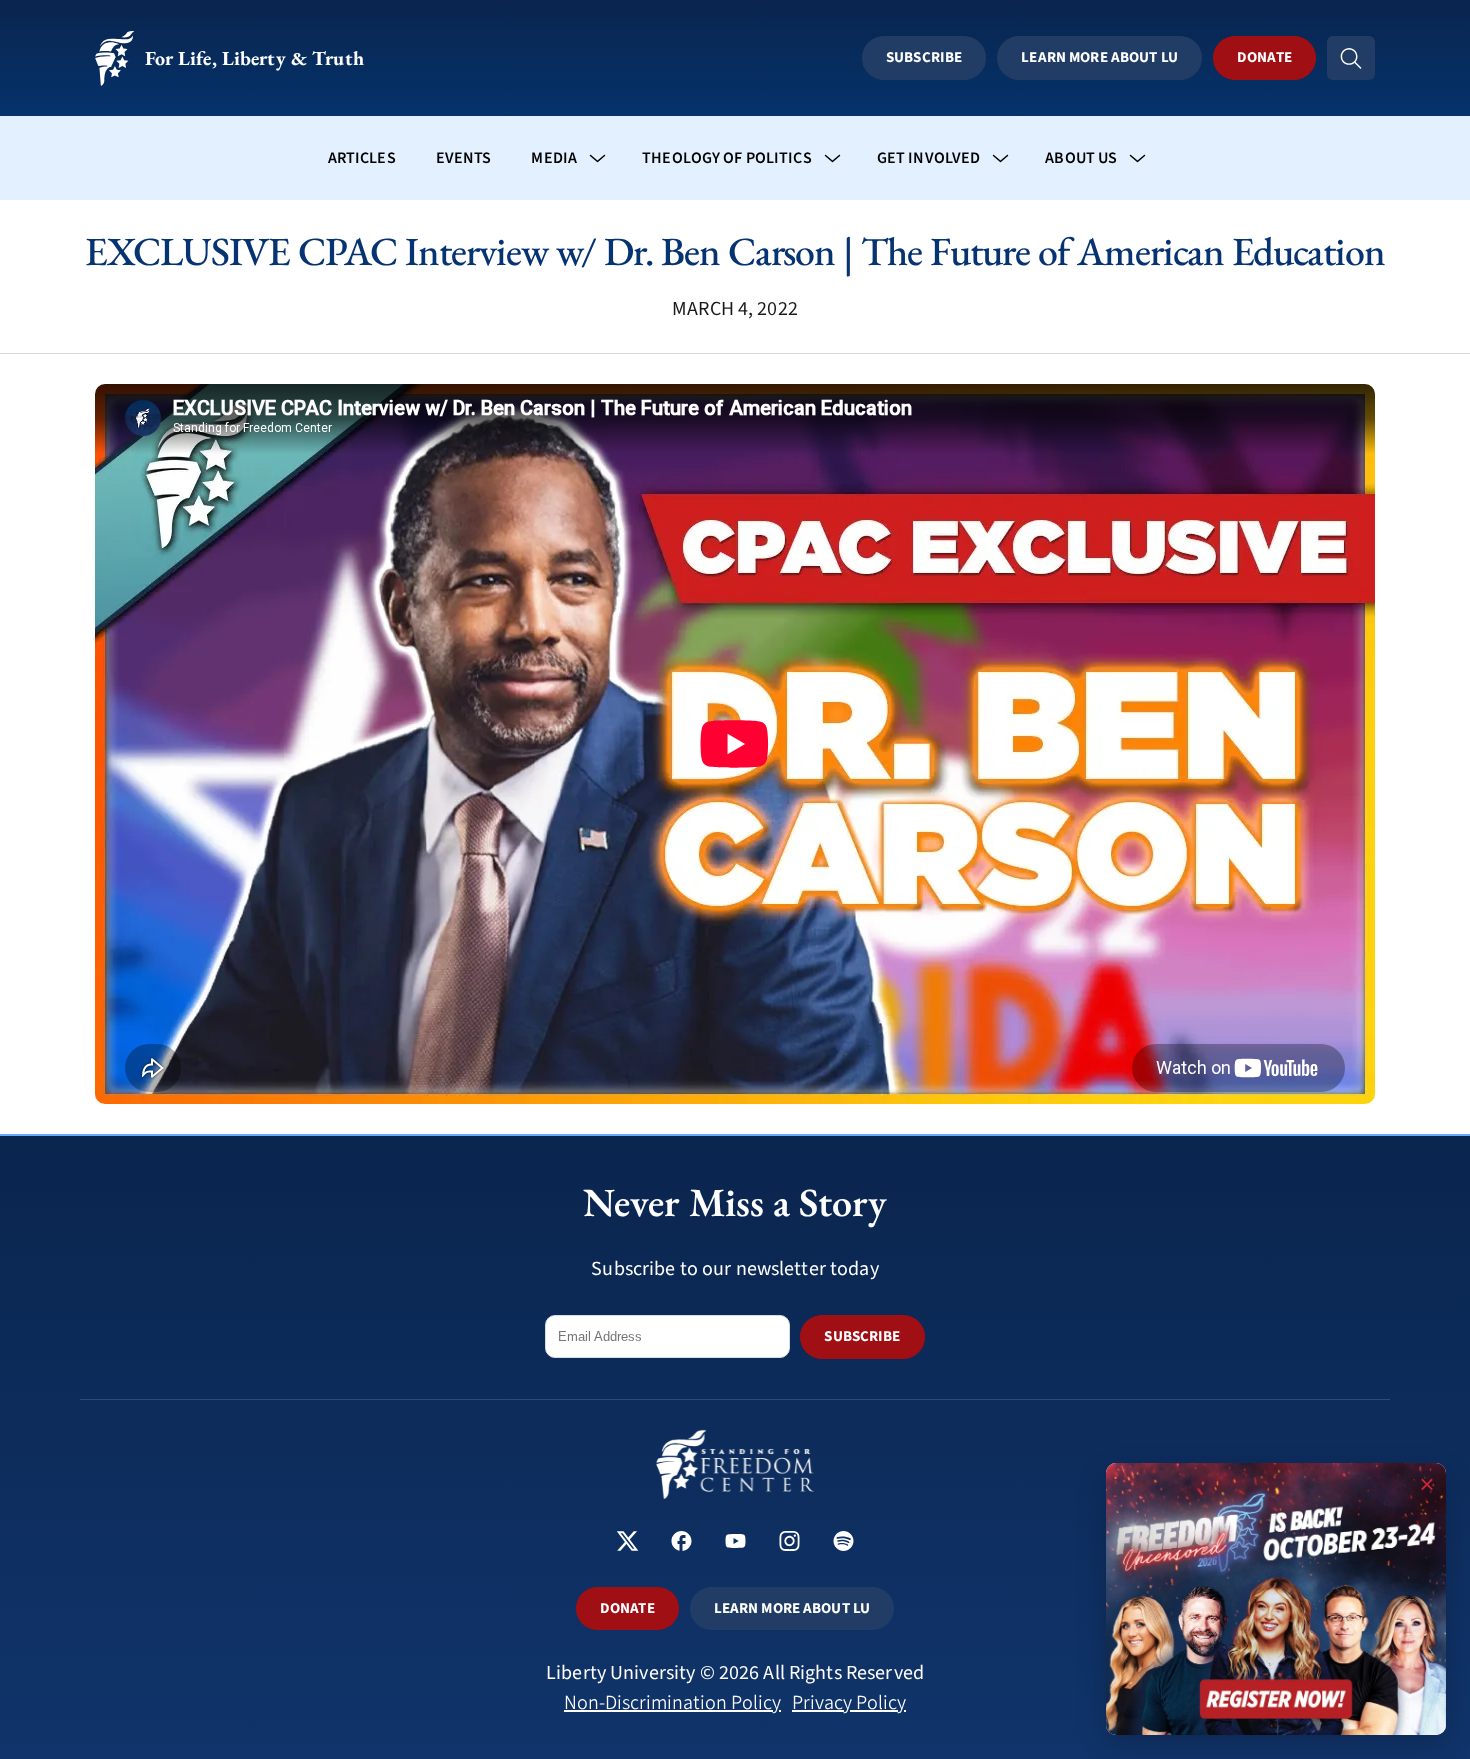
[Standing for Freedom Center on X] (627, 1543)
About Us (1081, 158)
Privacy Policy (849, 1703)
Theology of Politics (727, 158)
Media (554, 158)
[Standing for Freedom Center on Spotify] (843, 1543)
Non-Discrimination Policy (672, 1703)
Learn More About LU (1099, 57)
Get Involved (929, 158)
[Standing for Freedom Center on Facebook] (681, 1543)
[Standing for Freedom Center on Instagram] (789, 1543)
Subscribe (924, 57)
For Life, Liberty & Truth (254, 58)
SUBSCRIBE (862, 1336)
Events (464, 158)
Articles (362, 158)
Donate (1264, 57)
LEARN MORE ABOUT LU (792, 1608)
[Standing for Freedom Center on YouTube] (735, 1543)
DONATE (627, 1608)
